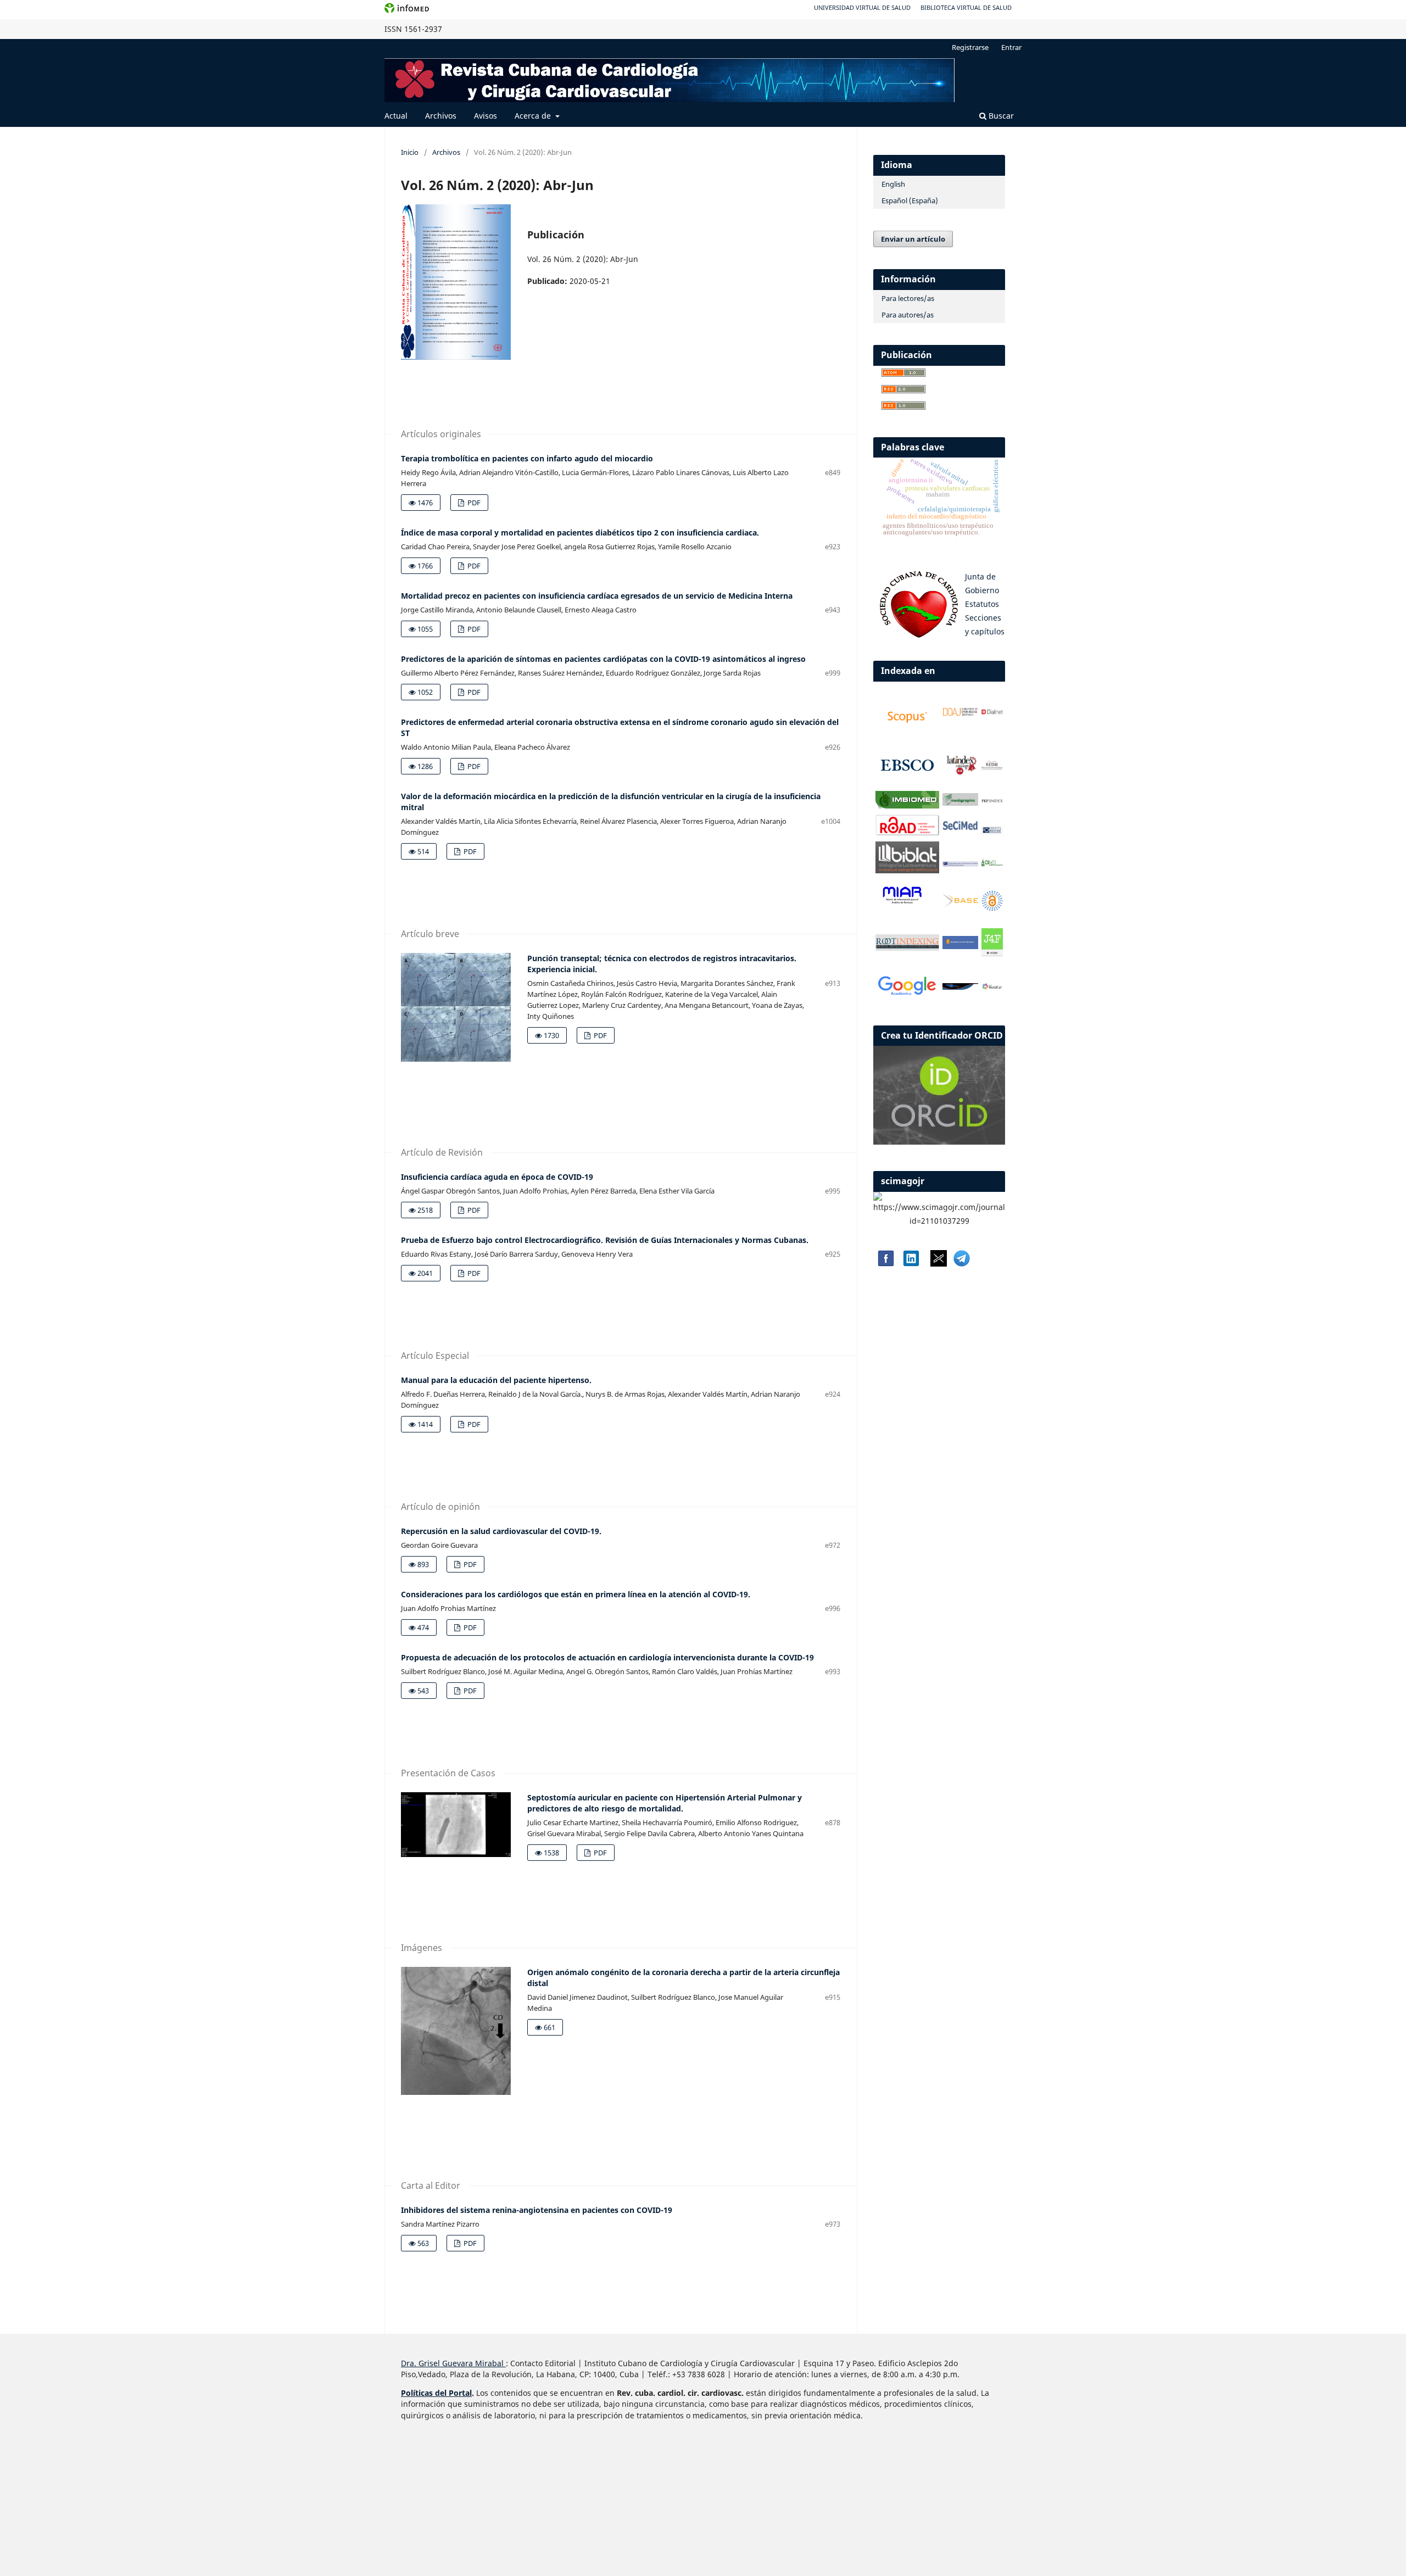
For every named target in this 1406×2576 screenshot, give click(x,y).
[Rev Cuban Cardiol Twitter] (939, 1264)
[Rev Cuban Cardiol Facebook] (885, 1264)
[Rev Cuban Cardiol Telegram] (962, 1264)
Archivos (441, 116)
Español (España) (910, 200)
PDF (473, 503)
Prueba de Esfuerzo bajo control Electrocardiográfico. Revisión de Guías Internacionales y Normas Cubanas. (605, 1240)
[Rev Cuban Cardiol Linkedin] (911, 1264)
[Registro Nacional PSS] (961, 864)
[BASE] (961, 905)
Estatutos (982, 604)
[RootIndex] (907, 948)
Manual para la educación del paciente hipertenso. (496, 1380)
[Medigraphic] (961, 803)
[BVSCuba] (992, 832)
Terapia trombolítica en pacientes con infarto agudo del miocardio (527, 458)
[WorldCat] (992, 987)
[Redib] (992, 768)
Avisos (486, 116)
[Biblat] (907, 870)
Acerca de (534, 116)
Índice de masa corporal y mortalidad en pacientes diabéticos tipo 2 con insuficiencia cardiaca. (580, 533)
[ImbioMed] (907, 805)
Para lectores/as (908, 298)
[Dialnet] (992, 714)
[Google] (907, 995)
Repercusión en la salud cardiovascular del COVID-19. (501, 1531)
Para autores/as (908, 315)
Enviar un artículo (913, 239)
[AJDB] (961, 946)
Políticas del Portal (436, 2393)
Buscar (1000, 116)
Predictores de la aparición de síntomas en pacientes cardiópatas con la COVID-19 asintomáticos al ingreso (603, 659)
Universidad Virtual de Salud (862, 7)
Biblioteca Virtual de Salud (966, 7)
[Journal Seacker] (961, 987)
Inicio (410, 152)
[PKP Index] (992, 801)
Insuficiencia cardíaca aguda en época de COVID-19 (497, 1177)
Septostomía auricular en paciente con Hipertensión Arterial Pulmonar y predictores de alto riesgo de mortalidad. (665, 1803)
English (893, 184)
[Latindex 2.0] (961, 773)
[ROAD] (907, 832)
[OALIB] (992, 908)
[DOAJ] (961, 714)
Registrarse (970, 47)
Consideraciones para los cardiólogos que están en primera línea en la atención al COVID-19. (576, 1594)
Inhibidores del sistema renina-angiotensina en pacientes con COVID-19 (537, 2210)
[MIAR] (902, 903)
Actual (396, 116)
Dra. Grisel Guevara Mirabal (452, 2363)
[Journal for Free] (992, 953)
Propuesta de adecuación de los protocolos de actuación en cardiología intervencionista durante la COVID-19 (607, 1657)
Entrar (1011, 47)
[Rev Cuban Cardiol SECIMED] (961, 829)
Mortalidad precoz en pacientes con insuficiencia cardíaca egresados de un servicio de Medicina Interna (597, 596)
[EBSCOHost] (907, 782)
